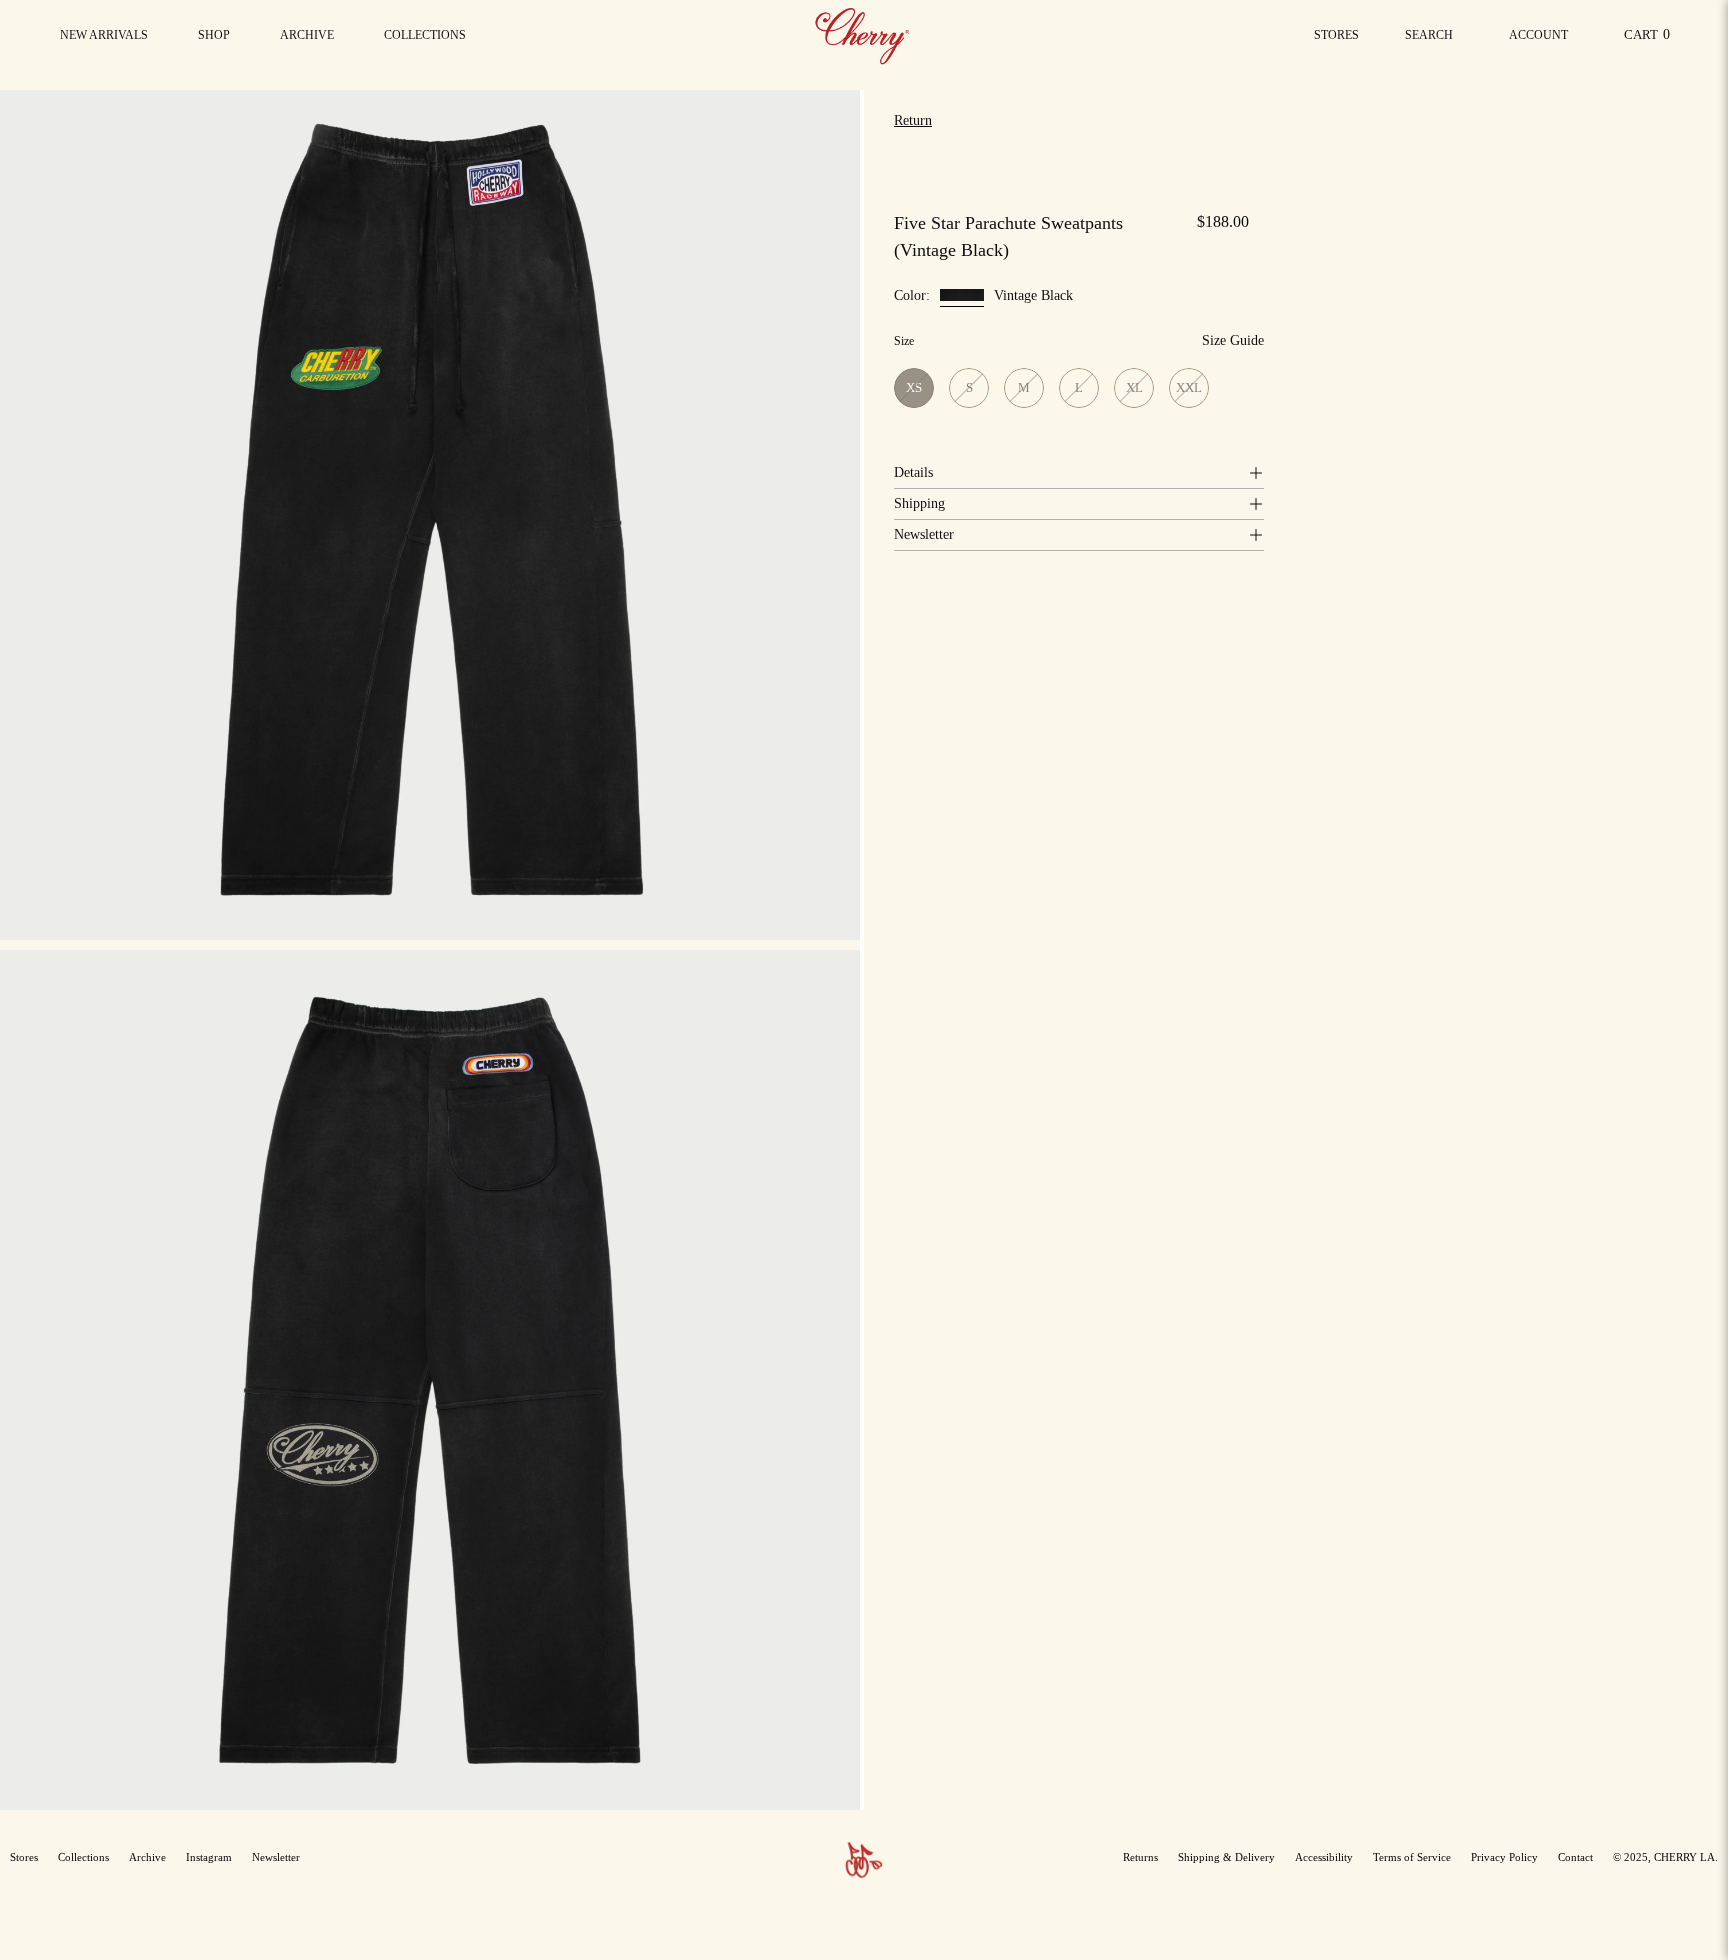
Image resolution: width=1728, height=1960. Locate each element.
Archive (147, 1857)
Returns (1140, 1857)
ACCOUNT (1538, 40)
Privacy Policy (1504, 1857)
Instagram (209, 1857)
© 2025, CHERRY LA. (1665, 1857)
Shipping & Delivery (1226, 1857)
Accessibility (1324, 1857)
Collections (83, 1857)
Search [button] (1433, 40)
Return (913, 120)
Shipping (919, 503)
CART (1650, 39)
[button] (425, 35)
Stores (1336, 35)
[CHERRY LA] (864, 35)
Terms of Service (1412, 1857)
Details (913, 472)
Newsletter (924, 534)
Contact (1575, 1857)
